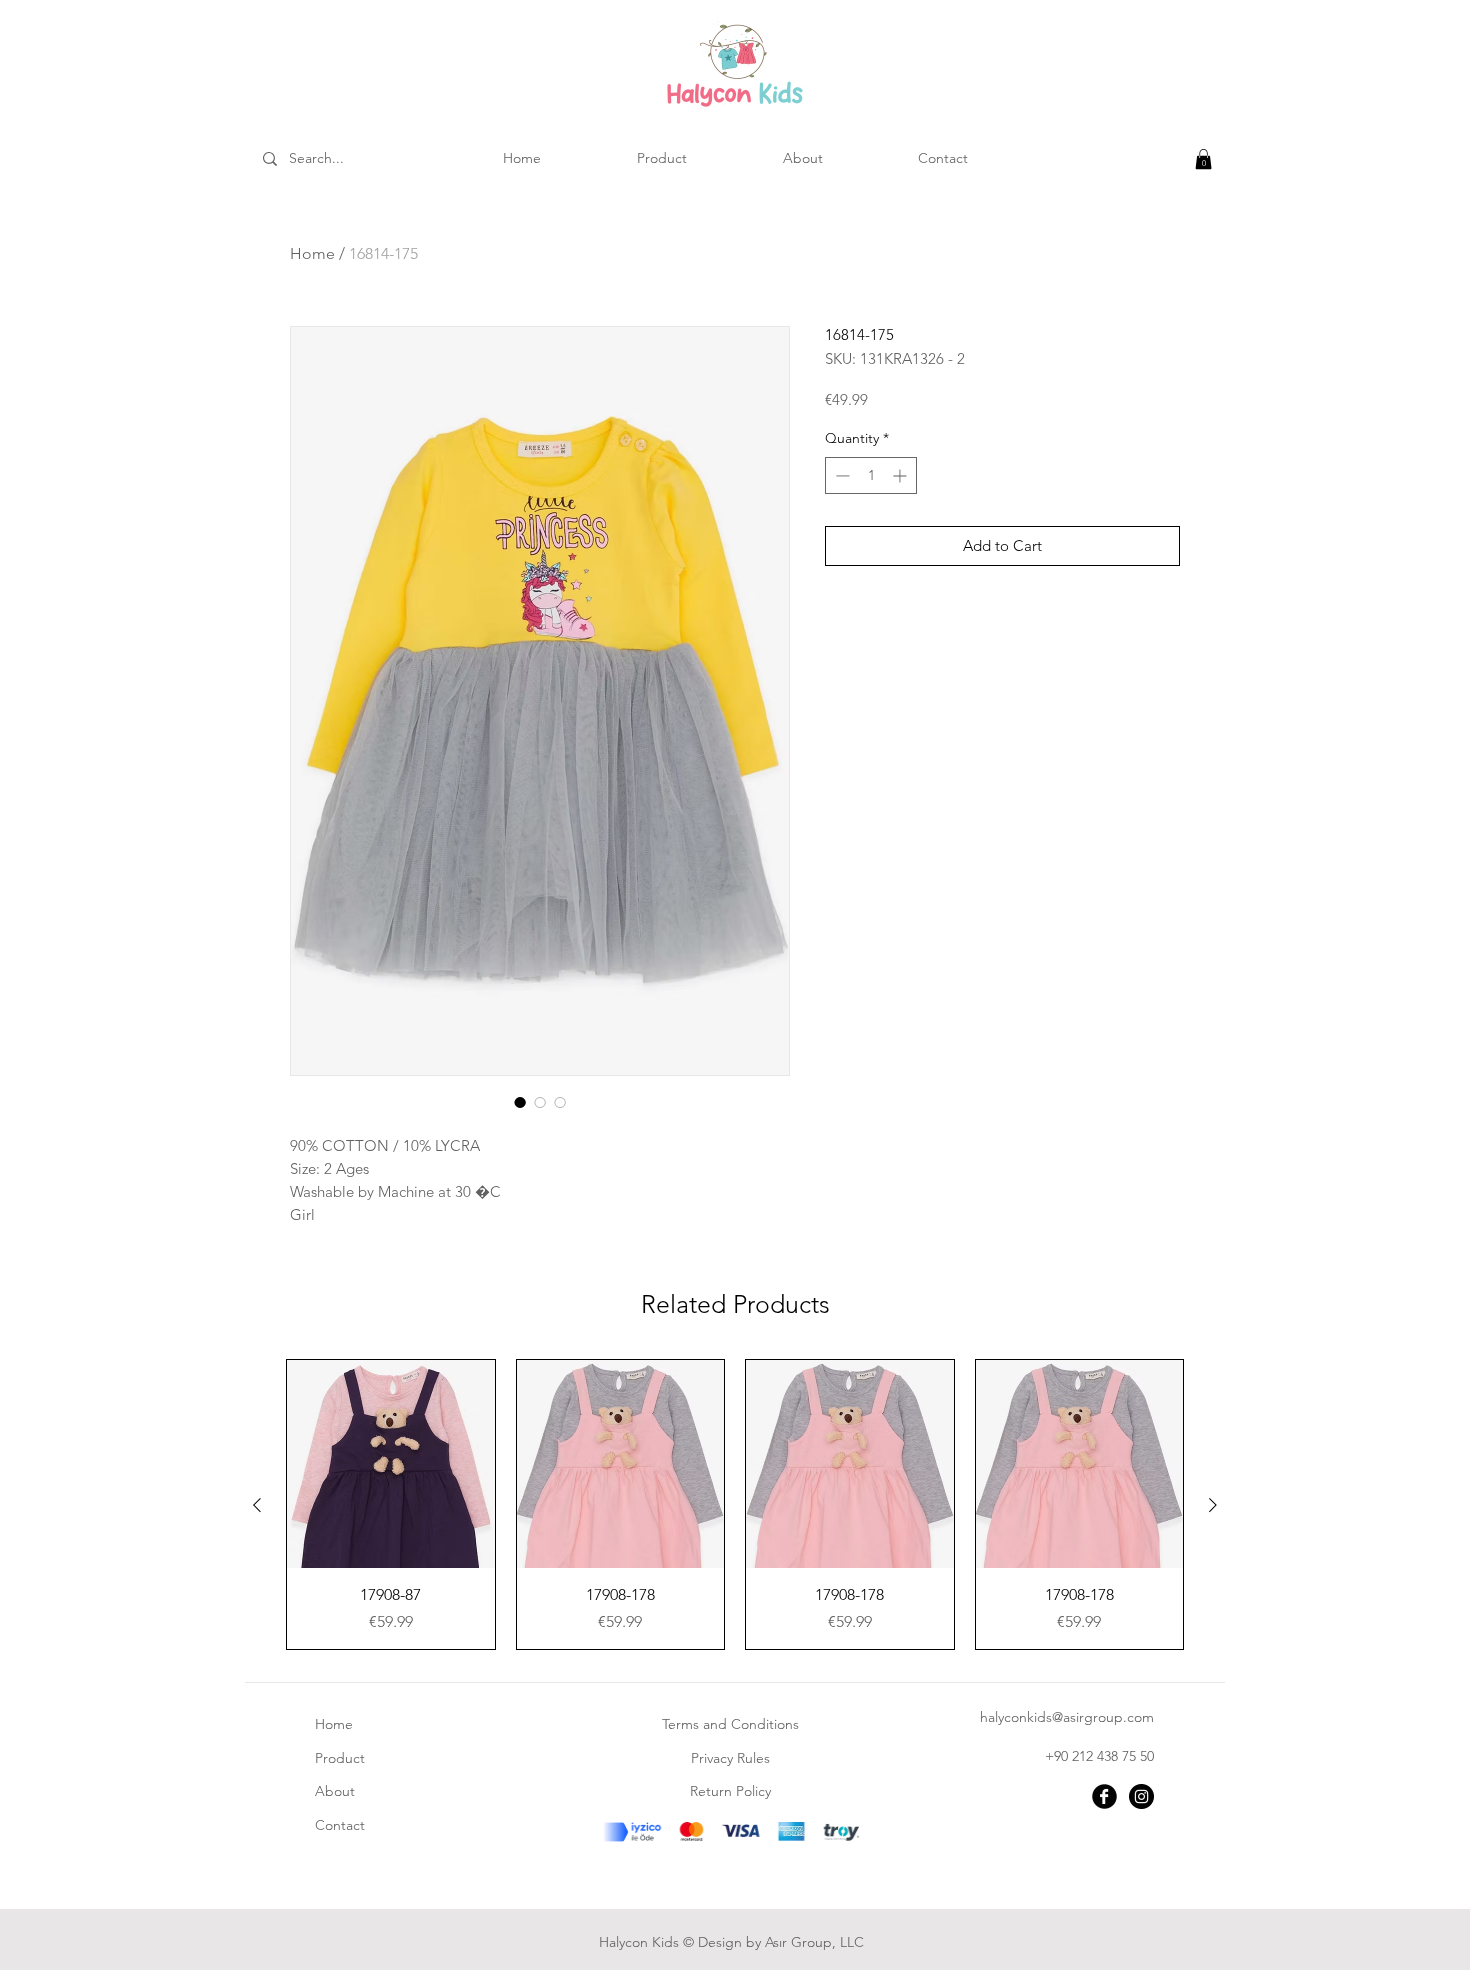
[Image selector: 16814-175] (520, 1102)
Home (312, 253)
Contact (340, 1825)
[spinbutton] (871, 475)
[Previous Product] (257, 1505)
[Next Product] (1213, 1505)
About (335, 1791)
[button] (1203, 159)
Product (340, 1758)
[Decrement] (840, 475)
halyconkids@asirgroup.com (1067, 1717)
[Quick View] (391, 1464)
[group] (735, 1504)
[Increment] (901, 475)
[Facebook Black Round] (1104, 1796)
